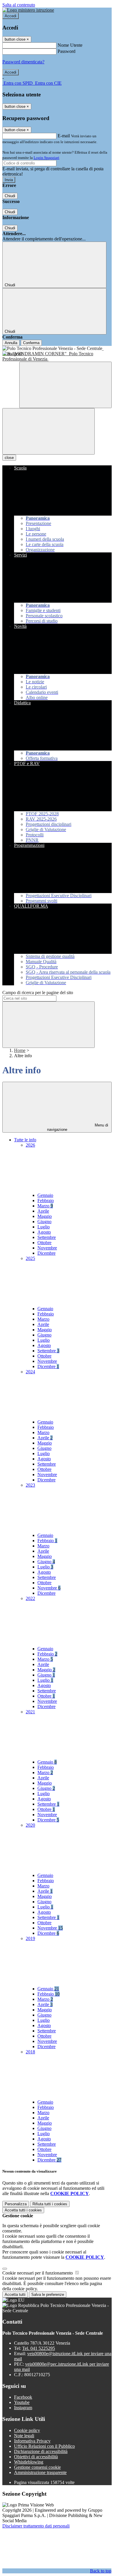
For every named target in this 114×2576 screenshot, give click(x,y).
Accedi (11, 16)
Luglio (44, 1227)
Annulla (11, 343)
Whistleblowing (29, 2462)
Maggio (45, 1216)
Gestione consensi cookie (37, 2467)
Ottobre (44, 1243)
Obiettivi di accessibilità (36, 2457)
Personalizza (16, 2204)
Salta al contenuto (19, 5)
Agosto (44, 1232)
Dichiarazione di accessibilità (41, 2451)
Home (20, 1050)
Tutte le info (25, 1140)
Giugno (44, 1222)
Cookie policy (27, 2430)
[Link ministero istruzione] (28, 10)
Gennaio (45, 1195)
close (9, 458)
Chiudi (10, 196)
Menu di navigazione (78, 1127)
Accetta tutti (23, 2210)
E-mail (64, 136)
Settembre (47, 1237)
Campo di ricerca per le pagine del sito (38, 993)
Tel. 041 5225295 (39, 2348)
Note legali (24, 2436)
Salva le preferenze (48, 2295)
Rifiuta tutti (50, 2204)
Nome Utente (70, 45)
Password (66, 51)
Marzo (45, 1206)
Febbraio (46, 1201)
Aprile (43, 1211)
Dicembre (46, 1253)
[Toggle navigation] (49, 431)
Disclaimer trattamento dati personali (36, 2526)
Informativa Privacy (32, 2441)
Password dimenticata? (23, 62)
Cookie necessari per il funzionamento (38, 2273)
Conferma (31, 343)
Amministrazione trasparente (40, 2472)
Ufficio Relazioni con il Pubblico (44, 2446)
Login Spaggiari (46, 158)
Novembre (47, 1248)
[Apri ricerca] (65, 385)
